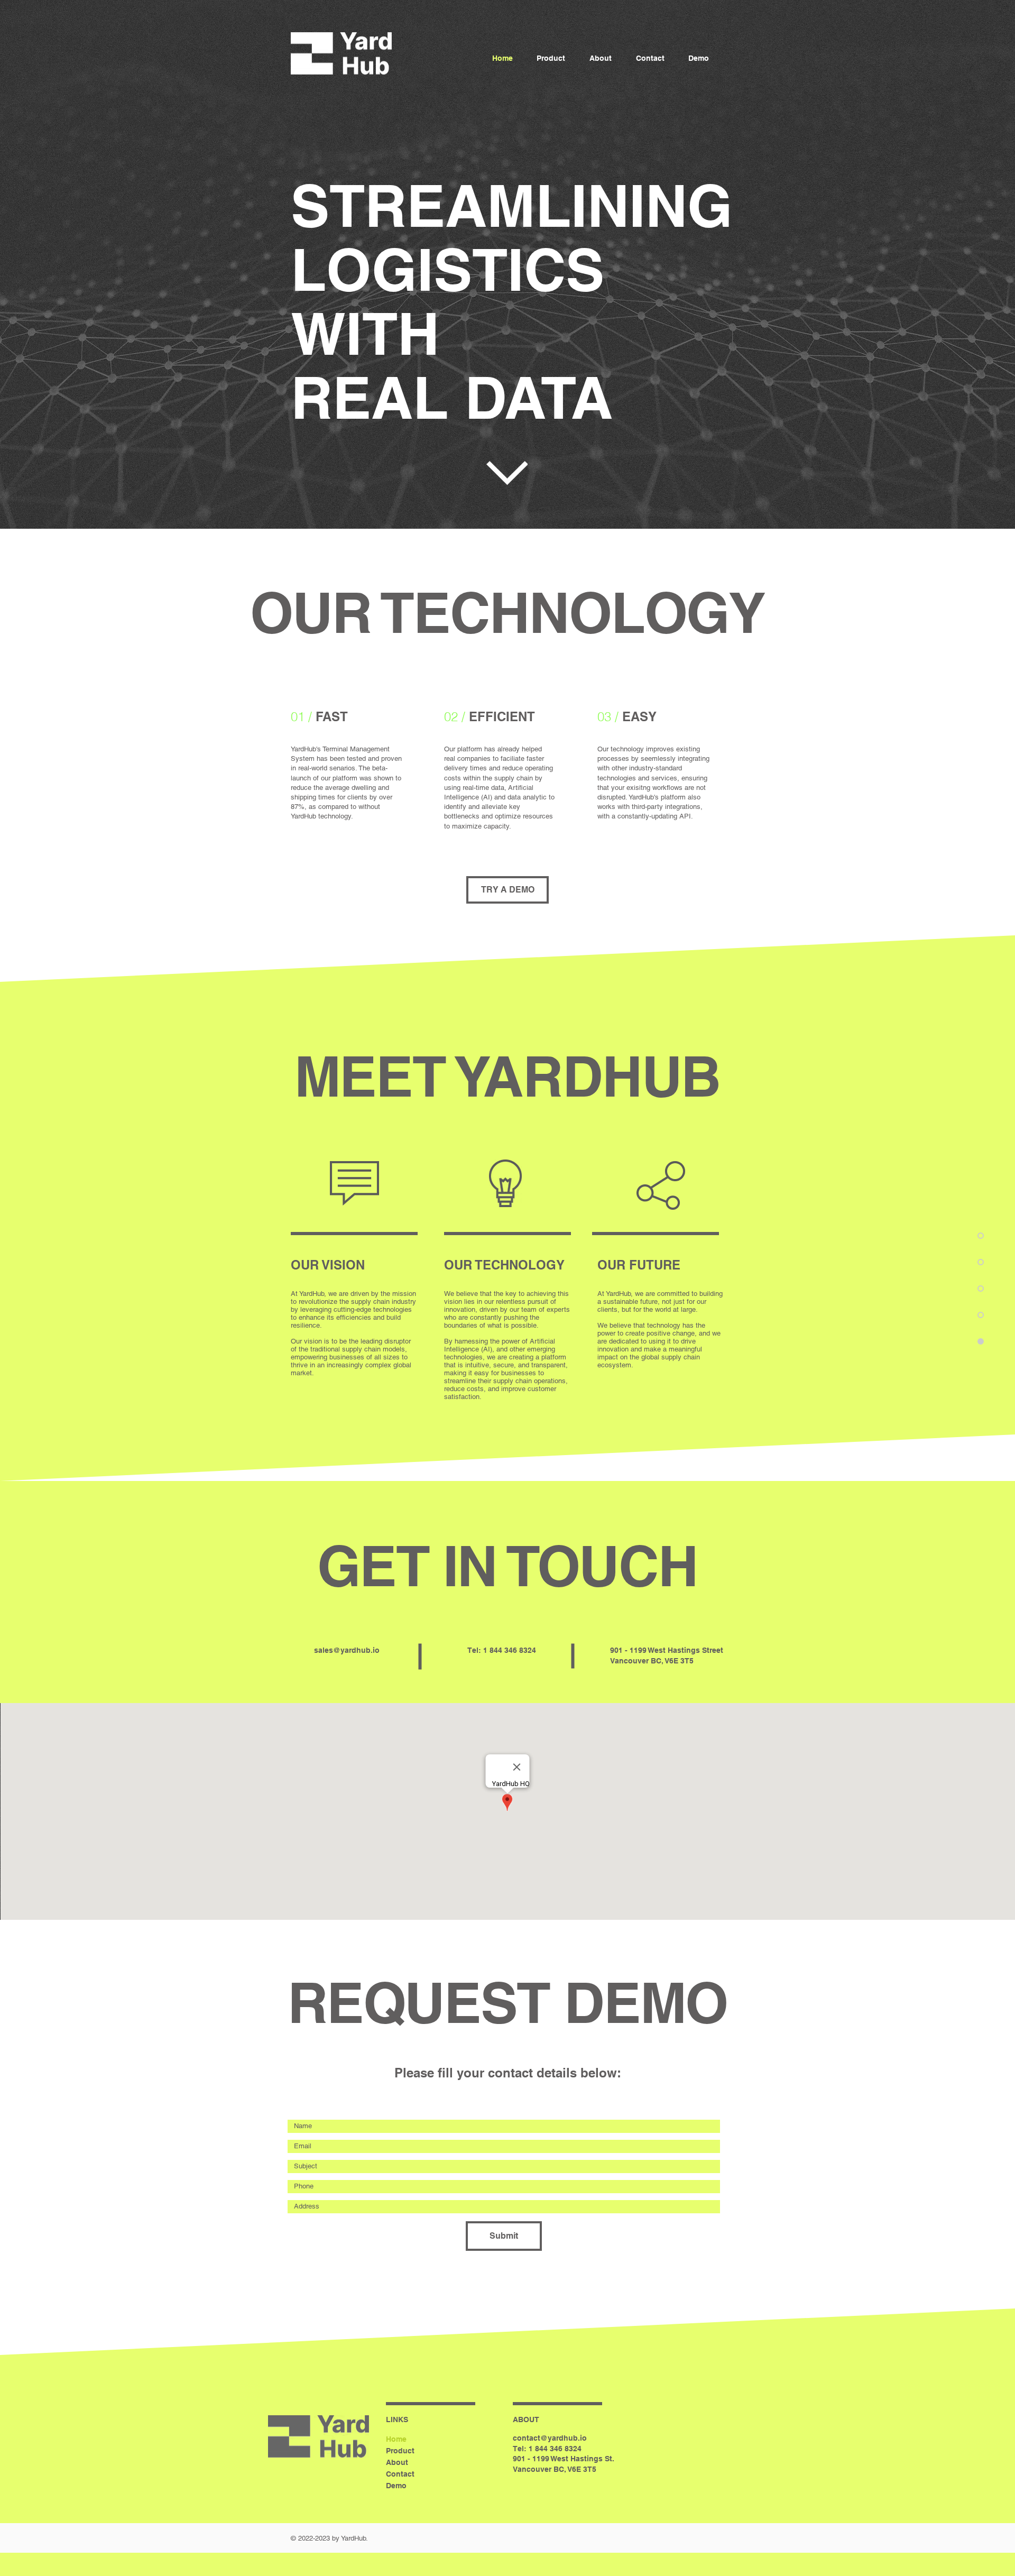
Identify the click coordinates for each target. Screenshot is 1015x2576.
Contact (400, 2474)
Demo (396, 2486)
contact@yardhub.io (550, 2438)
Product (400, 2451)
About (397, 2462)
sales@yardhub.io (347, 1650)
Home (396, 2439)
